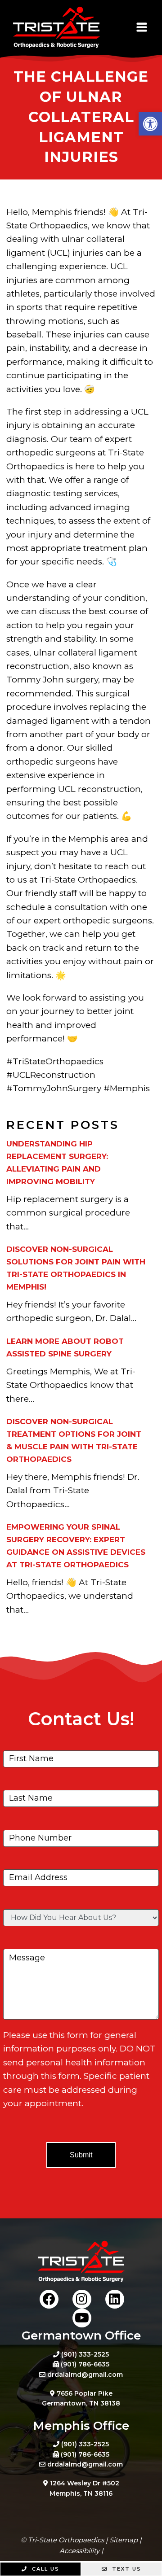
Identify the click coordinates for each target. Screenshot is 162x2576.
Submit (81, 2155)
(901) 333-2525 (85, 2354)
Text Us (126, 2569)
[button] (150, 124)
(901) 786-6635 (85, 2364)
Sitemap (124, 2540)
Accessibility (79, 2551)
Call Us (45, 2569)
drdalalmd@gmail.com (85, 2375)
